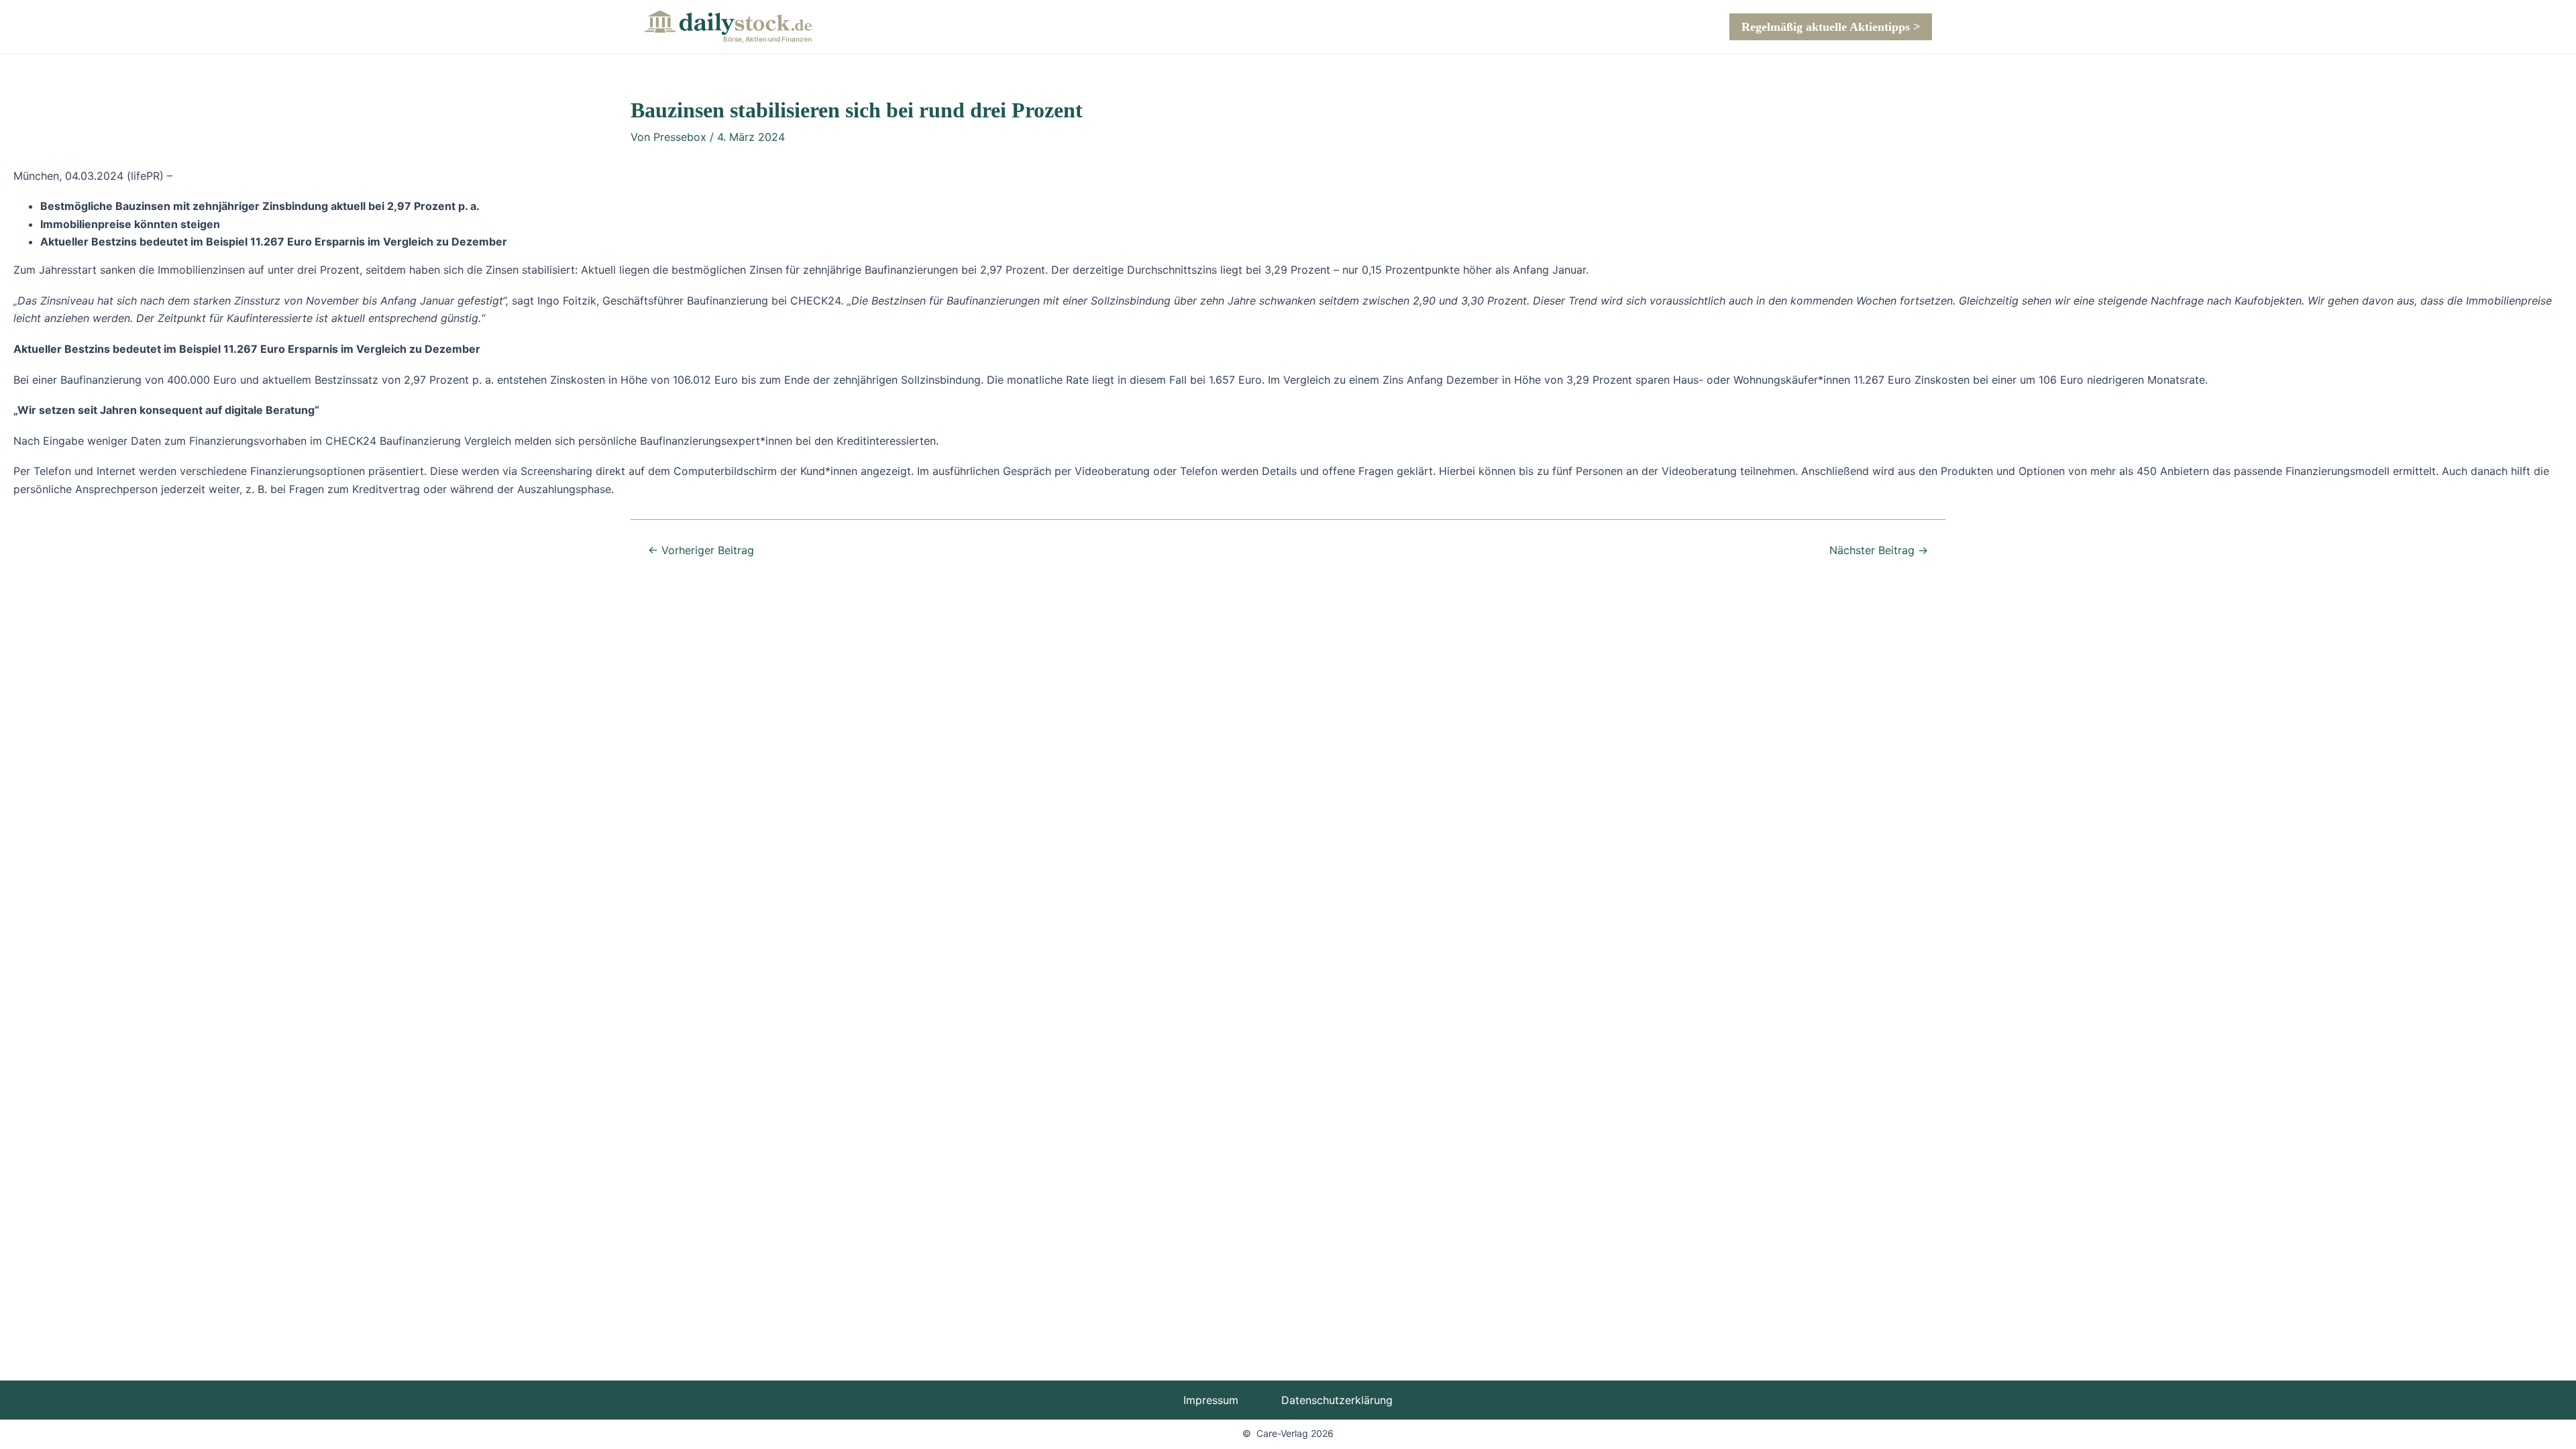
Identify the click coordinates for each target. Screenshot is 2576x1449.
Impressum (1211, 1400)
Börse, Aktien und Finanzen (767, 39)
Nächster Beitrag (1879, 550)
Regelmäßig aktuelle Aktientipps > (1831, 27)
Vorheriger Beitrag (701, 550)
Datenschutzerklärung (1337, 1400)
